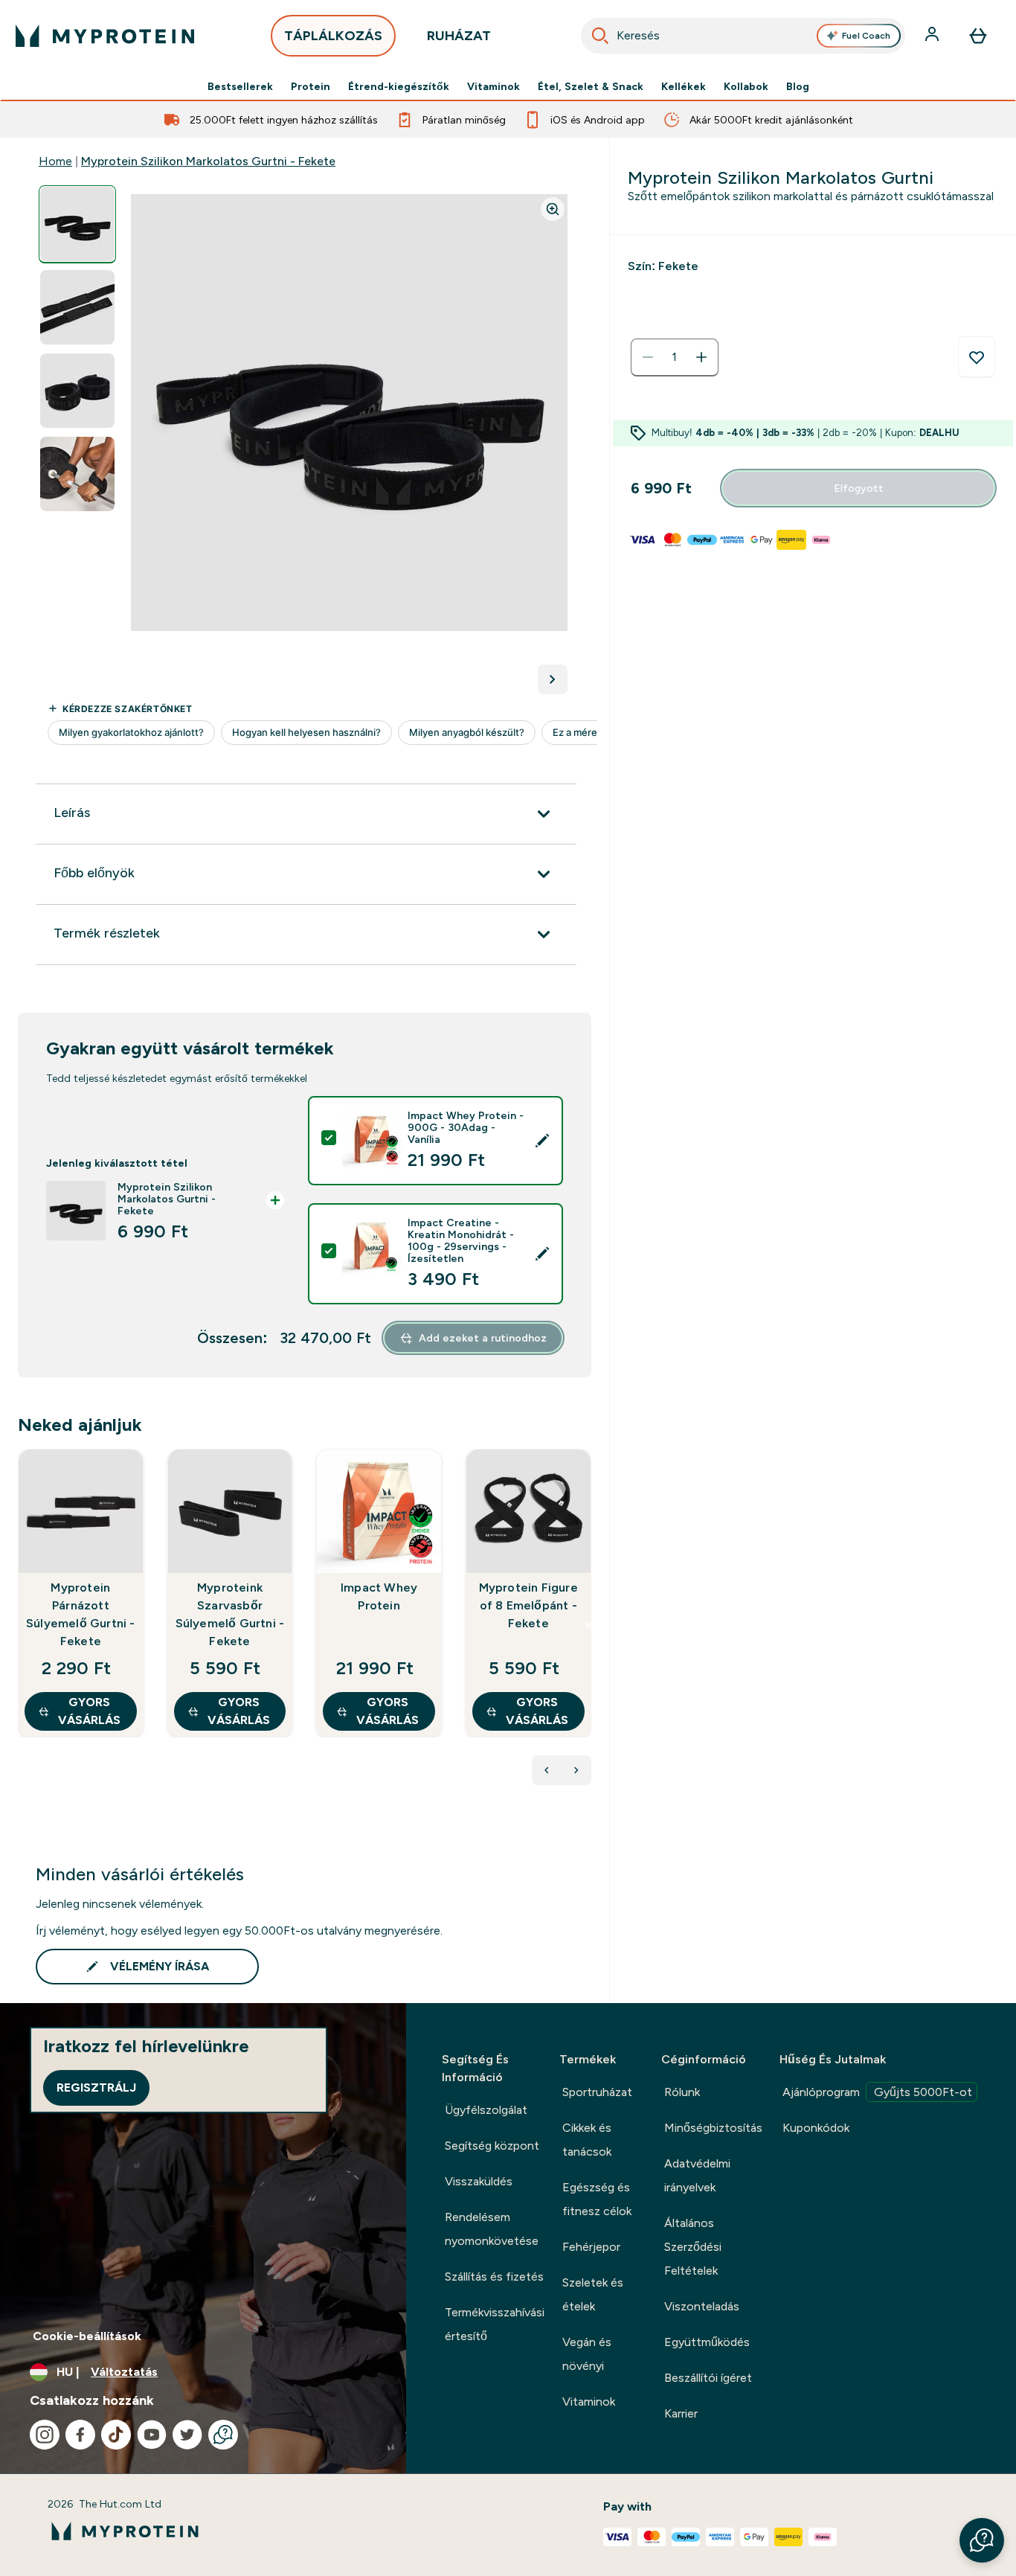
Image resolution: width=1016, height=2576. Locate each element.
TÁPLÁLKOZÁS (333, 36)
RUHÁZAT (459, 36)
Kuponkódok (816, 2128)
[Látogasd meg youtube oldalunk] (152, 2435)
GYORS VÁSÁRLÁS (89, 1711)
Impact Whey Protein (379, 1596)
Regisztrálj (96, 2088)
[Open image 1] (77, 224)
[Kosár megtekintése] (978, 36)
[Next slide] (588, 1626)
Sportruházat (597, 2092)
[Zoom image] (553, 209)
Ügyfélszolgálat (486, 2110)
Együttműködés (707, 2342)
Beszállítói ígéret (708, 2378)
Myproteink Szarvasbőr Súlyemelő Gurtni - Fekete (230, 1614)
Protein (311, 86)
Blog (798, 86)
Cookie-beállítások (87, 2336)
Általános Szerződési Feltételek (693, 2247)
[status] (675, 357)
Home (55, 161)
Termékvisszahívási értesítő (495, 2324)
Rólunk (682, 2092)
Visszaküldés (479, 2181)
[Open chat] (223, 2435)
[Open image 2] (77, 308)
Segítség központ (492, 2146)
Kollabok (746, 86)
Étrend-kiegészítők (399, 86)
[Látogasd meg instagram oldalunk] (45, 2435)
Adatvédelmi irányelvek (697, 2175)
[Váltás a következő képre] (553, 679)
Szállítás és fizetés (494, 2277)
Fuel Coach (866, 36)
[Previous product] (547, 1770)
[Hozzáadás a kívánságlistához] (977, 357)
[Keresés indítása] (600, 36)
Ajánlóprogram (877, 2092)
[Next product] (576, 1770)
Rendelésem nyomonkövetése (492, 2229)
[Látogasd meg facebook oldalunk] (80, 2435)
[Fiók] (933, 36)
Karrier (681, 2413)
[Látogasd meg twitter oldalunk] (187, 2435)
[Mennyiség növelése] (701, 357)
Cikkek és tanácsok (587, 2140)
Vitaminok (493, 86)
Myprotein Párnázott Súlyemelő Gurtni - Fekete (81, 1614)
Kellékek (684, 86)
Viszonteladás (702, 2306)
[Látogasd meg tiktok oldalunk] (116, 2435)
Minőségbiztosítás (713, 2128)
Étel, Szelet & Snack (591, 86)
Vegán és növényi (587, 2354)
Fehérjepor (591, 2247)
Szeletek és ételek (593, 2294)
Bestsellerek (240, 86)
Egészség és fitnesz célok (597, 2199)
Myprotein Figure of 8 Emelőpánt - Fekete (528, 1605)
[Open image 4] (77, 474)
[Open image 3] (77, 391)
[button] (982, 2540)
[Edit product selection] (542, 1141)
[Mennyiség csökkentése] (648, 357)
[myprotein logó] (105, 36)
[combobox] (743, 36)
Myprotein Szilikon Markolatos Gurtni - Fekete (208, 161)
